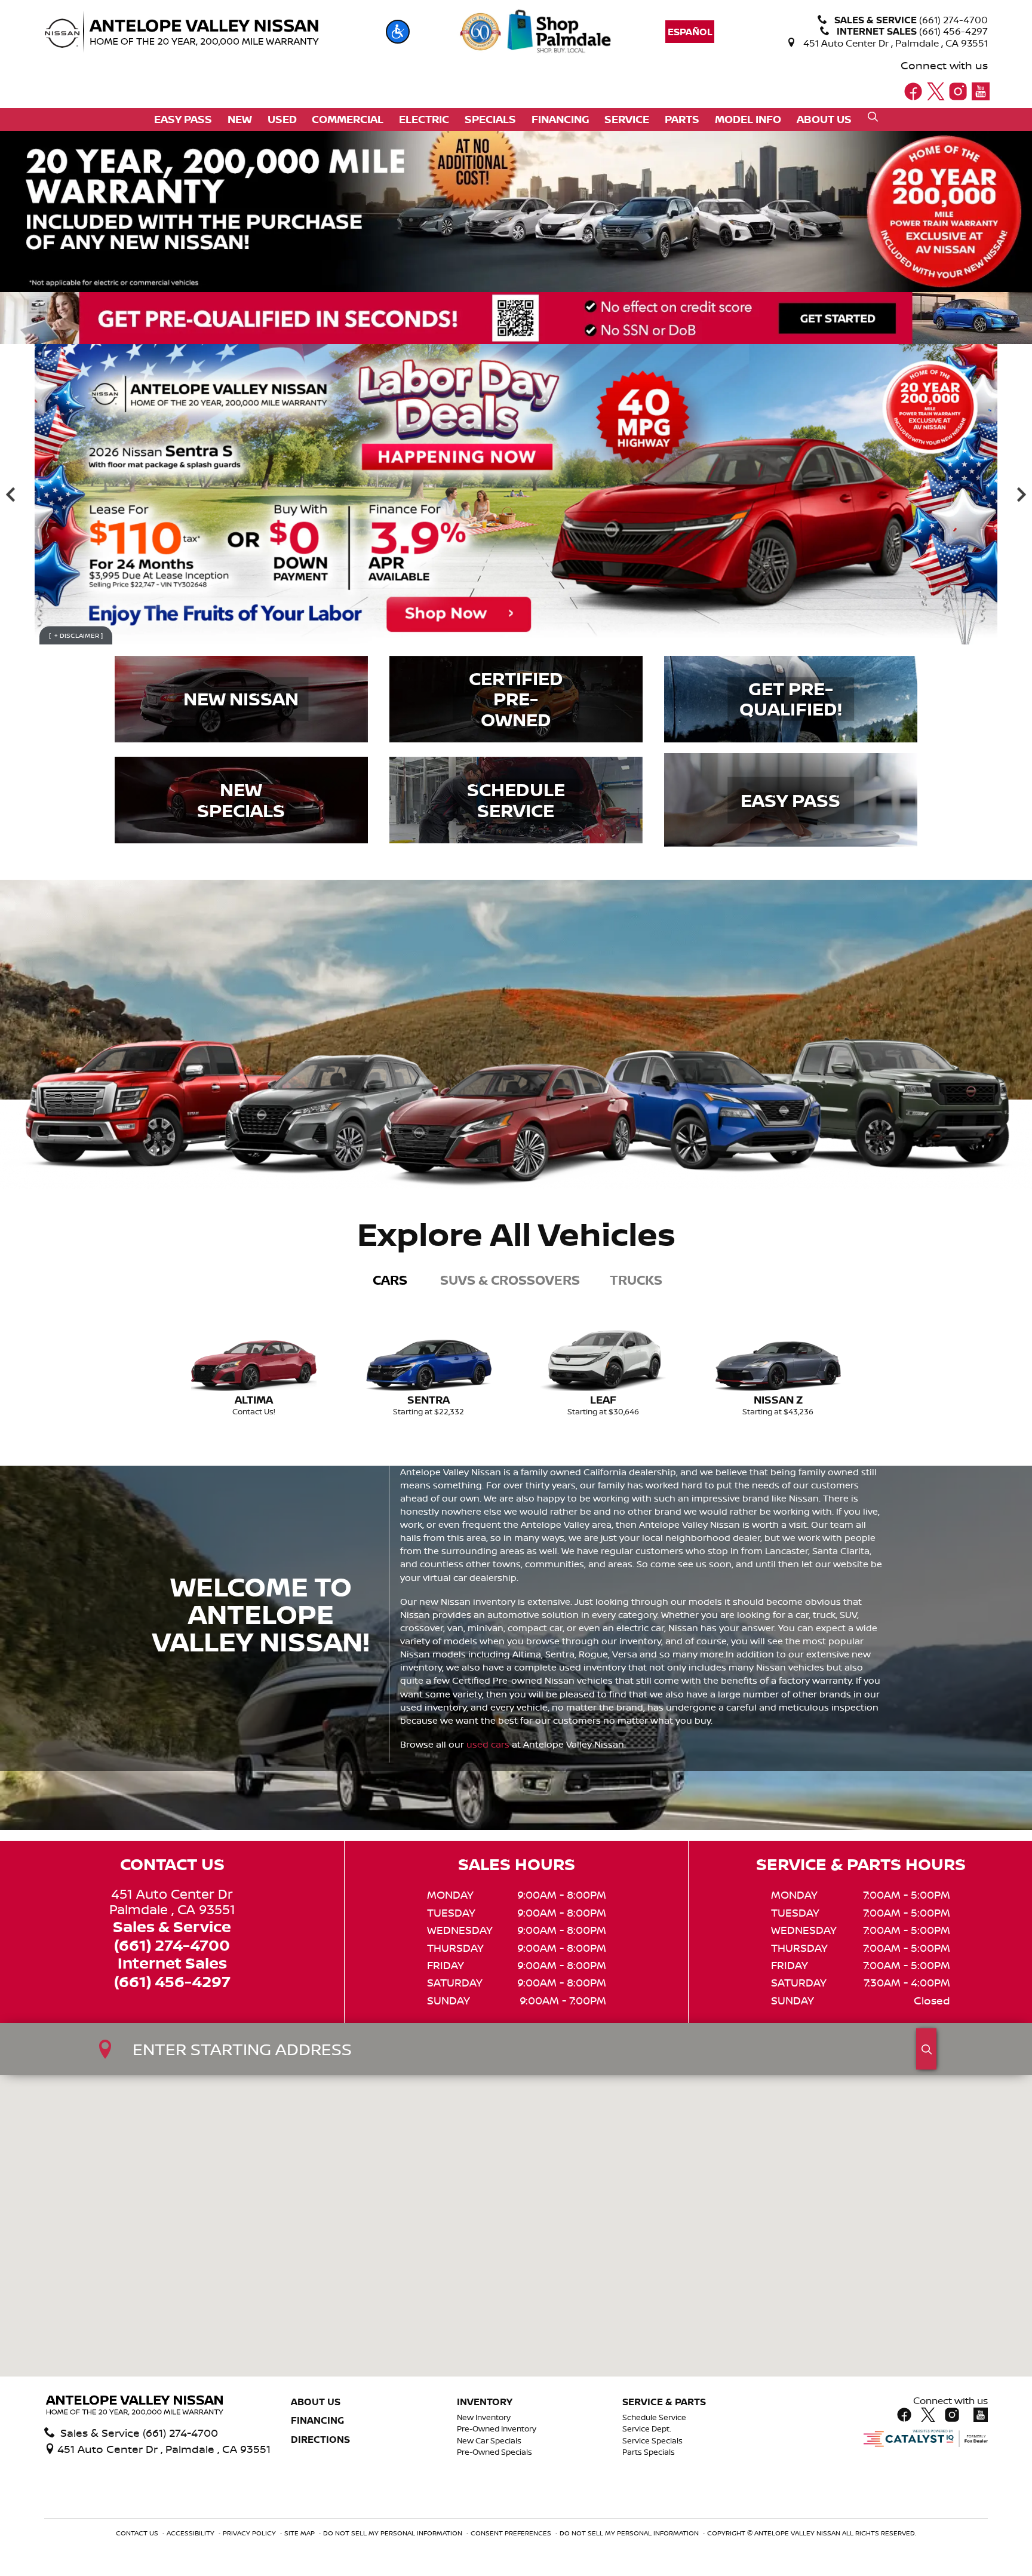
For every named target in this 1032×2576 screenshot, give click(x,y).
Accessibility (191, 2533)
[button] (398, 32)
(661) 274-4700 (172, 1946)
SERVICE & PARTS (664, 2402)
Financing (317, 2421)
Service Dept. (647, 2429)
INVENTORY (485, 2402)
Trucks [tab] (636, 1280)
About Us (316, 2402)
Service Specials (652, 2441)
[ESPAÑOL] (690, 32)
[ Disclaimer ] (76, 635)
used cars (488, 1744)
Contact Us (138, 2533)
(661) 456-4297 (172, 1982)
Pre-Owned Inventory (497, 2429)
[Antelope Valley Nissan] (182, 32)
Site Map (300, 2533)
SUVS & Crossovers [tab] (510, 1280)
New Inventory (484, 2417)
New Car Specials (489, 2441)
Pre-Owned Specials (494, 2452)
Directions (320, 2440)
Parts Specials (649, 2452)
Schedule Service (654, 2417)
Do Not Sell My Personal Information (394, 2533)
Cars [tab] (390, 1280)
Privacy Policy (250, 2533)
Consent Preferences (511, 2533)
